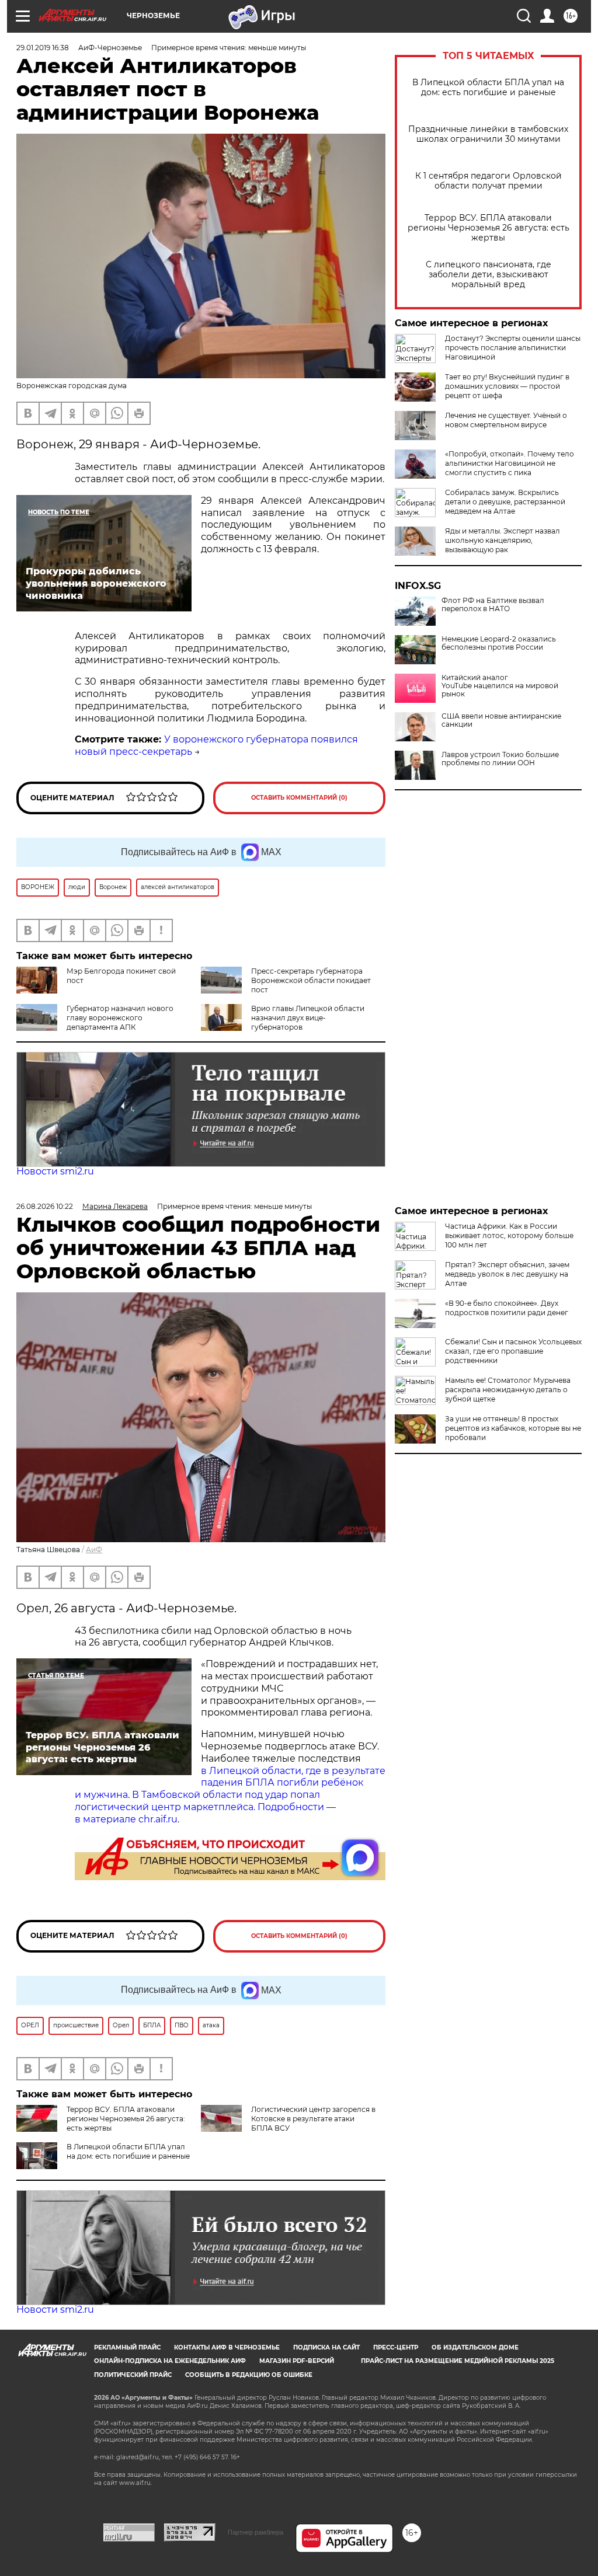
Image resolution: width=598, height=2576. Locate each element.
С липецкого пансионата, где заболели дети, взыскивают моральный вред (489, 275)
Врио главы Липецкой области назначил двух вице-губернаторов (308, 1018)
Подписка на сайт (326, 2347)
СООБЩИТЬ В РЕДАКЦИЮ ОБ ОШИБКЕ (249, 2375)
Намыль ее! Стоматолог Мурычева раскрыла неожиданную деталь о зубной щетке (508, 1390)
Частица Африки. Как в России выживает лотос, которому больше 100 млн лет (509, 1235)
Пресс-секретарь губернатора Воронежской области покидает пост (311, 980)
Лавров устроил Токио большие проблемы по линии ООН (500, 759)
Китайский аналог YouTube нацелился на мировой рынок (500, 686)
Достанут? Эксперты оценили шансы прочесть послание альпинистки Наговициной (513, 348)
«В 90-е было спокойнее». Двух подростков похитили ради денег (507, 1308)
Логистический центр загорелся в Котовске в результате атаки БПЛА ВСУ (313, 2119)
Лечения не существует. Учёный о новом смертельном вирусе (506, 420)
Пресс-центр (396, 2347)
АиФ (94, 1550)
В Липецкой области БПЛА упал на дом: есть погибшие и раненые (488, 88)
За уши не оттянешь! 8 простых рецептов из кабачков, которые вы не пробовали (513, 1428)
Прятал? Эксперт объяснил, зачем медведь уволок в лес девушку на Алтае (507, 1274)
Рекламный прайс (127, 2347)
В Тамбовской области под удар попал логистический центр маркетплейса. (197, 1801)
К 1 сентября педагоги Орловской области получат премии (489, 181)
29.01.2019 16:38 (43, 48)
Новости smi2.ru (55, 1171)
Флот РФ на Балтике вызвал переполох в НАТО (493, 605)
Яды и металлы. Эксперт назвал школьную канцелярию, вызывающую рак (503, 540)
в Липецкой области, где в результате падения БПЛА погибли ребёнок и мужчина (230, 1783)
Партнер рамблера (255, 2532)
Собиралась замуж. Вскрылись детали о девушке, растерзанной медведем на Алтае (505, 502)
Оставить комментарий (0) (299, 798)
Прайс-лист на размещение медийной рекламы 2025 (458, 2361)
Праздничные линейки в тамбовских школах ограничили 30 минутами (488, 134)
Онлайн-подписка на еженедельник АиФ (170, 2361)
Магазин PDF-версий (297, 2361)
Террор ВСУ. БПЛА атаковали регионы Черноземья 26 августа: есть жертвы (489, 228)
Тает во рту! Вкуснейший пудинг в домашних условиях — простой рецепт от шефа (507, 386)
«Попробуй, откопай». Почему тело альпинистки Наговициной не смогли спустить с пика (510, 463)
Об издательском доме (475, 2347)
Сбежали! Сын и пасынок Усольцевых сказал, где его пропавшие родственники (513, 1351)
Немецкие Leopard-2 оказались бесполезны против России (499, 643)
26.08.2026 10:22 (45, 1206)
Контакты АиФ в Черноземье (227, 2347)
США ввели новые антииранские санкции (501, 720)
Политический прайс (133, 2375)
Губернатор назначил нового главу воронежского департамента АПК (120, 1018)
